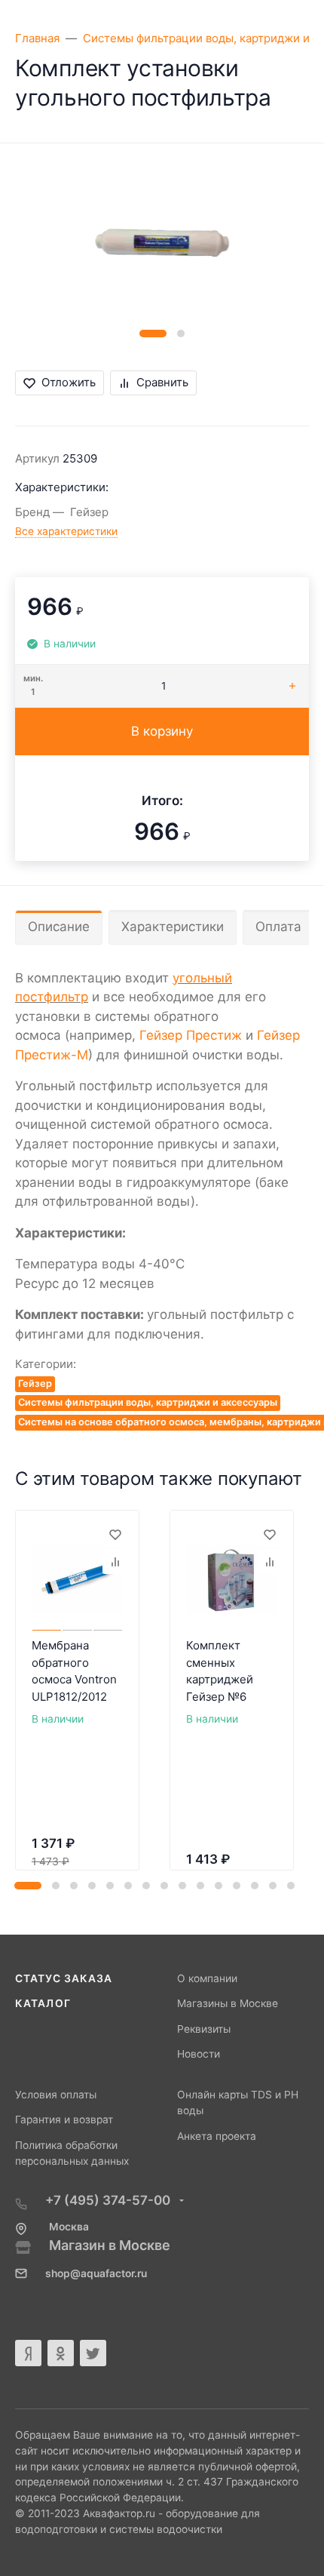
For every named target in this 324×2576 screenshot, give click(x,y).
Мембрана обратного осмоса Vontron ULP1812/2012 (74, 1671)
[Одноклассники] (61, 2353)
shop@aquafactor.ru (96, 2273)
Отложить (69, 382)
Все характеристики (66, 531)
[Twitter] (93, 2353)
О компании (207, 1978)
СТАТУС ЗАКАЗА (64, 1978)
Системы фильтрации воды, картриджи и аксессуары (148, 1402)
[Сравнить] (115, 1562)
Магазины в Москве (228, 2003)
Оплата (278, 927)
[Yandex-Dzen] (28, 2353)
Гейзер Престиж (191, 1035)
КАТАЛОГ (43, 2003)
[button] (153, 334)
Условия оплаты (56, 2095)
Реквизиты (204, 2029)
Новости (199, 2054)
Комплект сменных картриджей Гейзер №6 (220, 1671)
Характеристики (173, 927)
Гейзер (35, 1383)
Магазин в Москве (110, 2245)
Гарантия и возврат (64, 2120)
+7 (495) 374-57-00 (109, 2200)
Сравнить (162, 382)
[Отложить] (115, 1535)
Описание (59, 927)
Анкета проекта (217, 2136)
